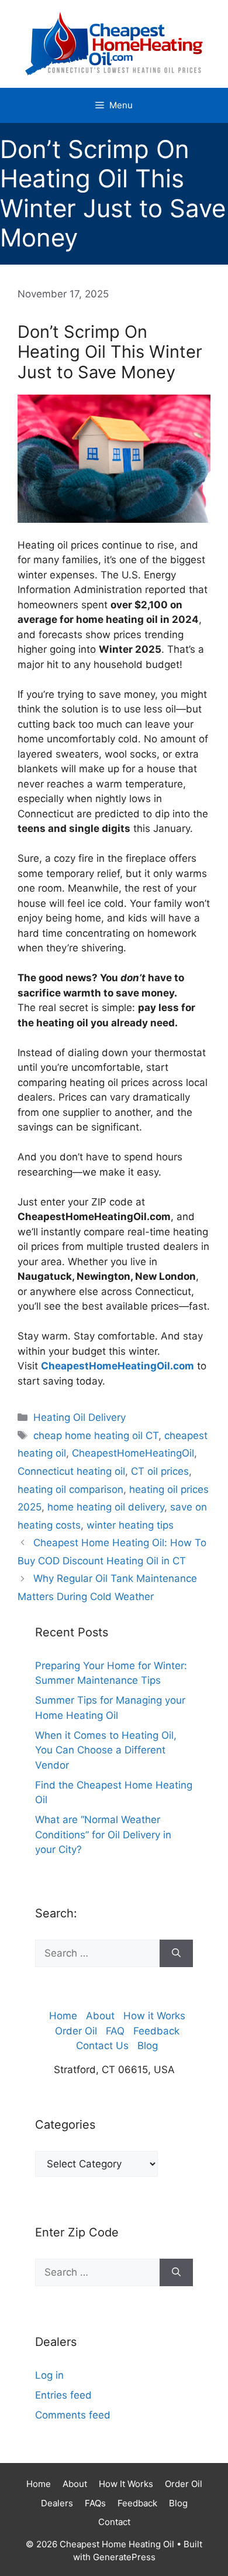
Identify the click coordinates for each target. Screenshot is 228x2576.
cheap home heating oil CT (96, 1436)
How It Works (126, 2484)
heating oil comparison (70, 1489)
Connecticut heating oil (71, 1471)
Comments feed (73, 2415)
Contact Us (102, 2046)
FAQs (95, 2503)
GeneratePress (124, 2557)
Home (63, 2016)
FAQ (115, 2031)
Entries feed (63, 2395)
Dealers (57, 2503)
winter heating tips (130, 1525)
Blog (148, 2046)
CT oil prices (160, 1471)
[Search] (176, 1954)
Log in (49, 2375)
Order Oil (76, 2031)
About (100, 2016)
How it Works (154, 2016)
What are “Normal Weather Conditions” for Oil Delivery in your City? (103, 1835)
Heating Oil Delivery (80, 1417)
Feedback (156, 2031)
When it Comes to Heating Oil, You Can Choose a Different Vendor (106, 1750)
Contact (114, 2522)
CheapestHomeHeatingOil (133, 1453)
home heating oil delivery (106, 1507)
